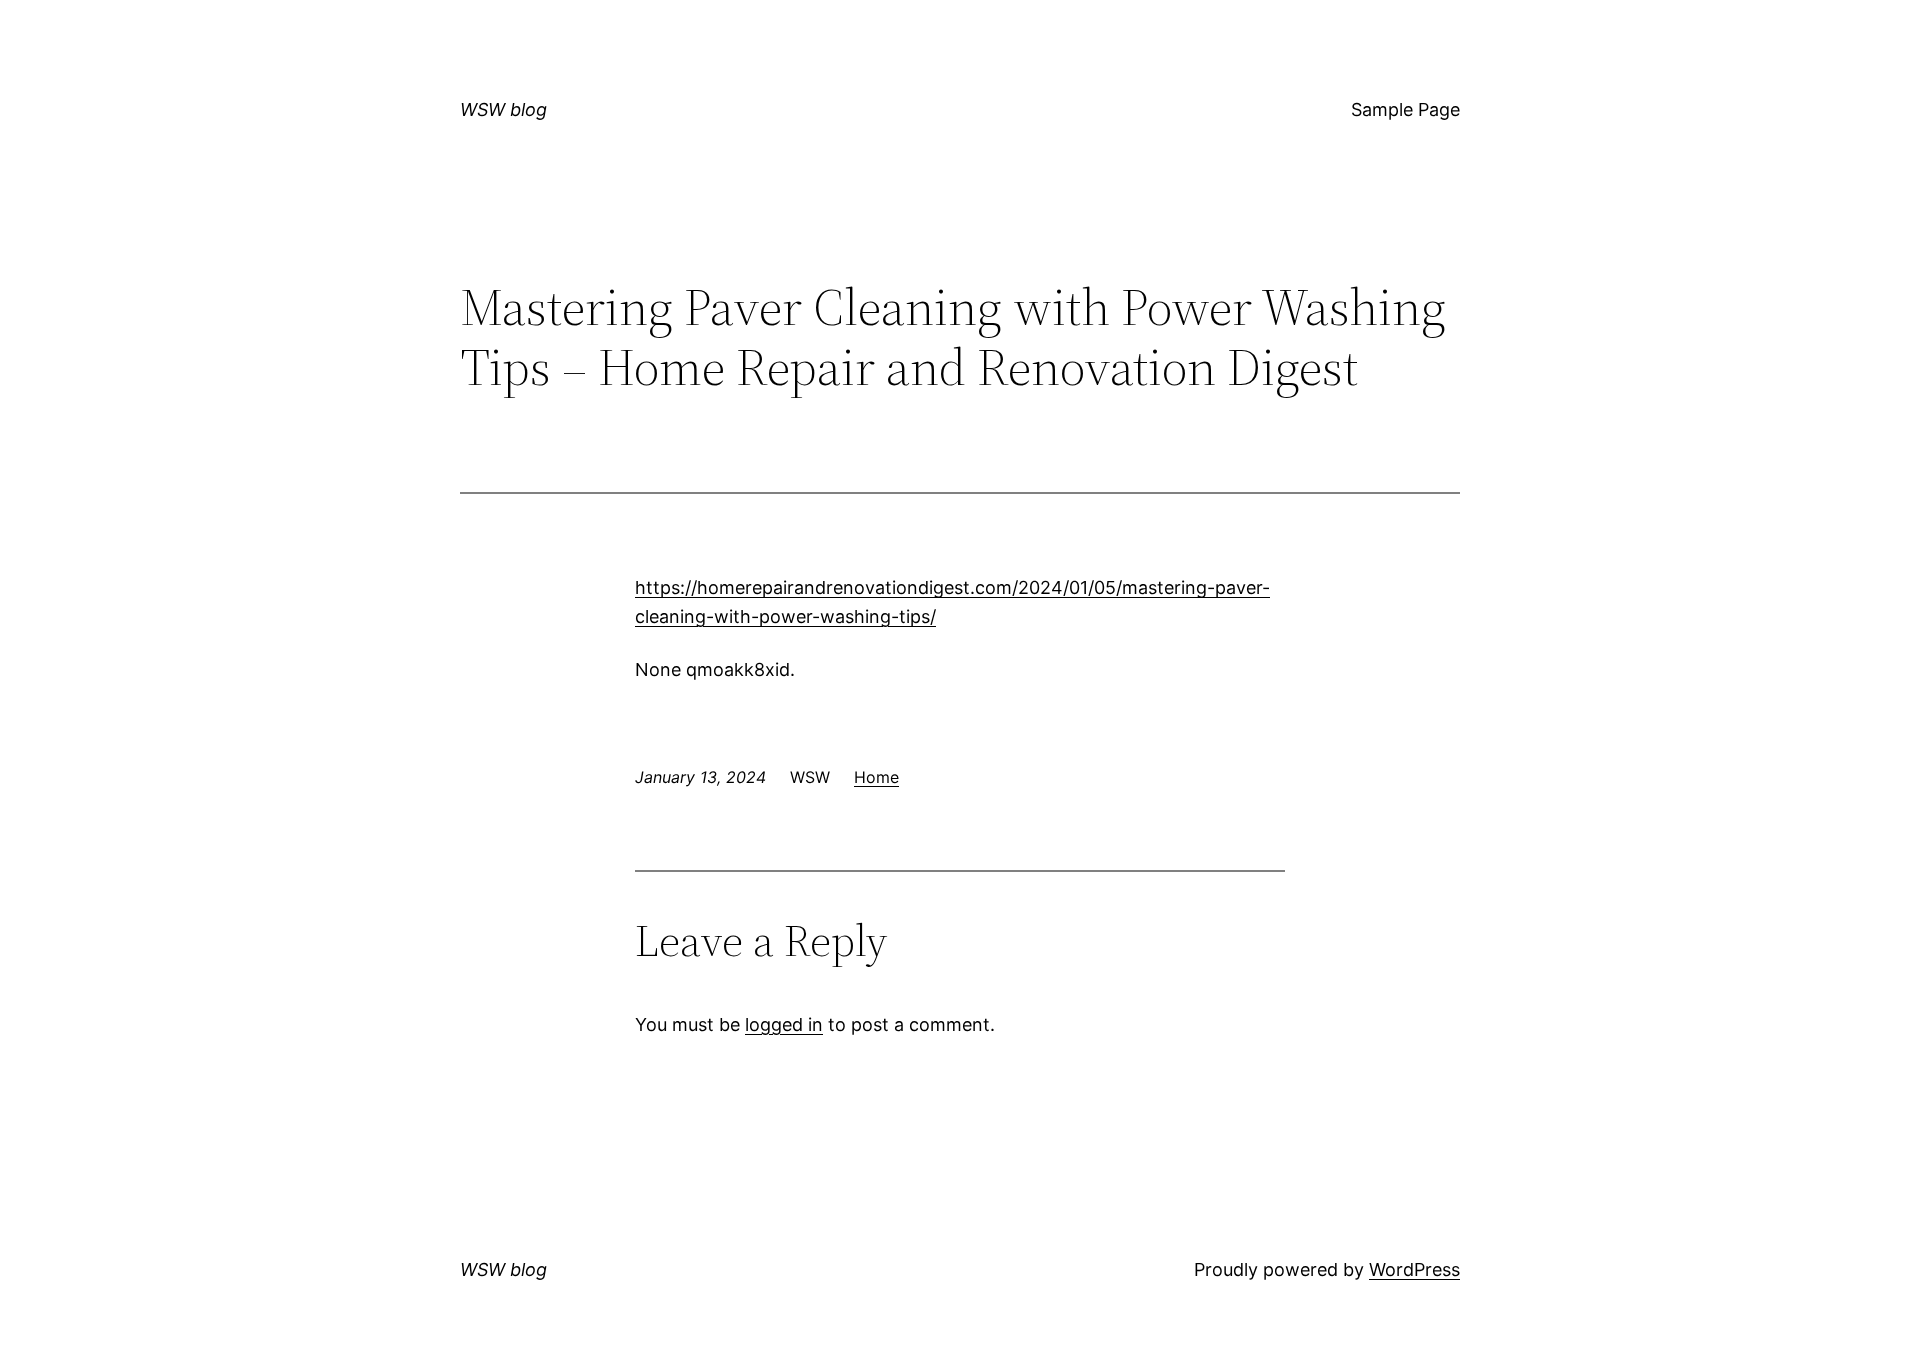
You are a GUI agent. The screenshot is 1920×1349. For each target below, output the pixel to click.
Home (876, 777)
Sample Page (1405, 109)
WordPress (1414, 1269)
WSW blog (503, 109)
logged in (784, 1024)
